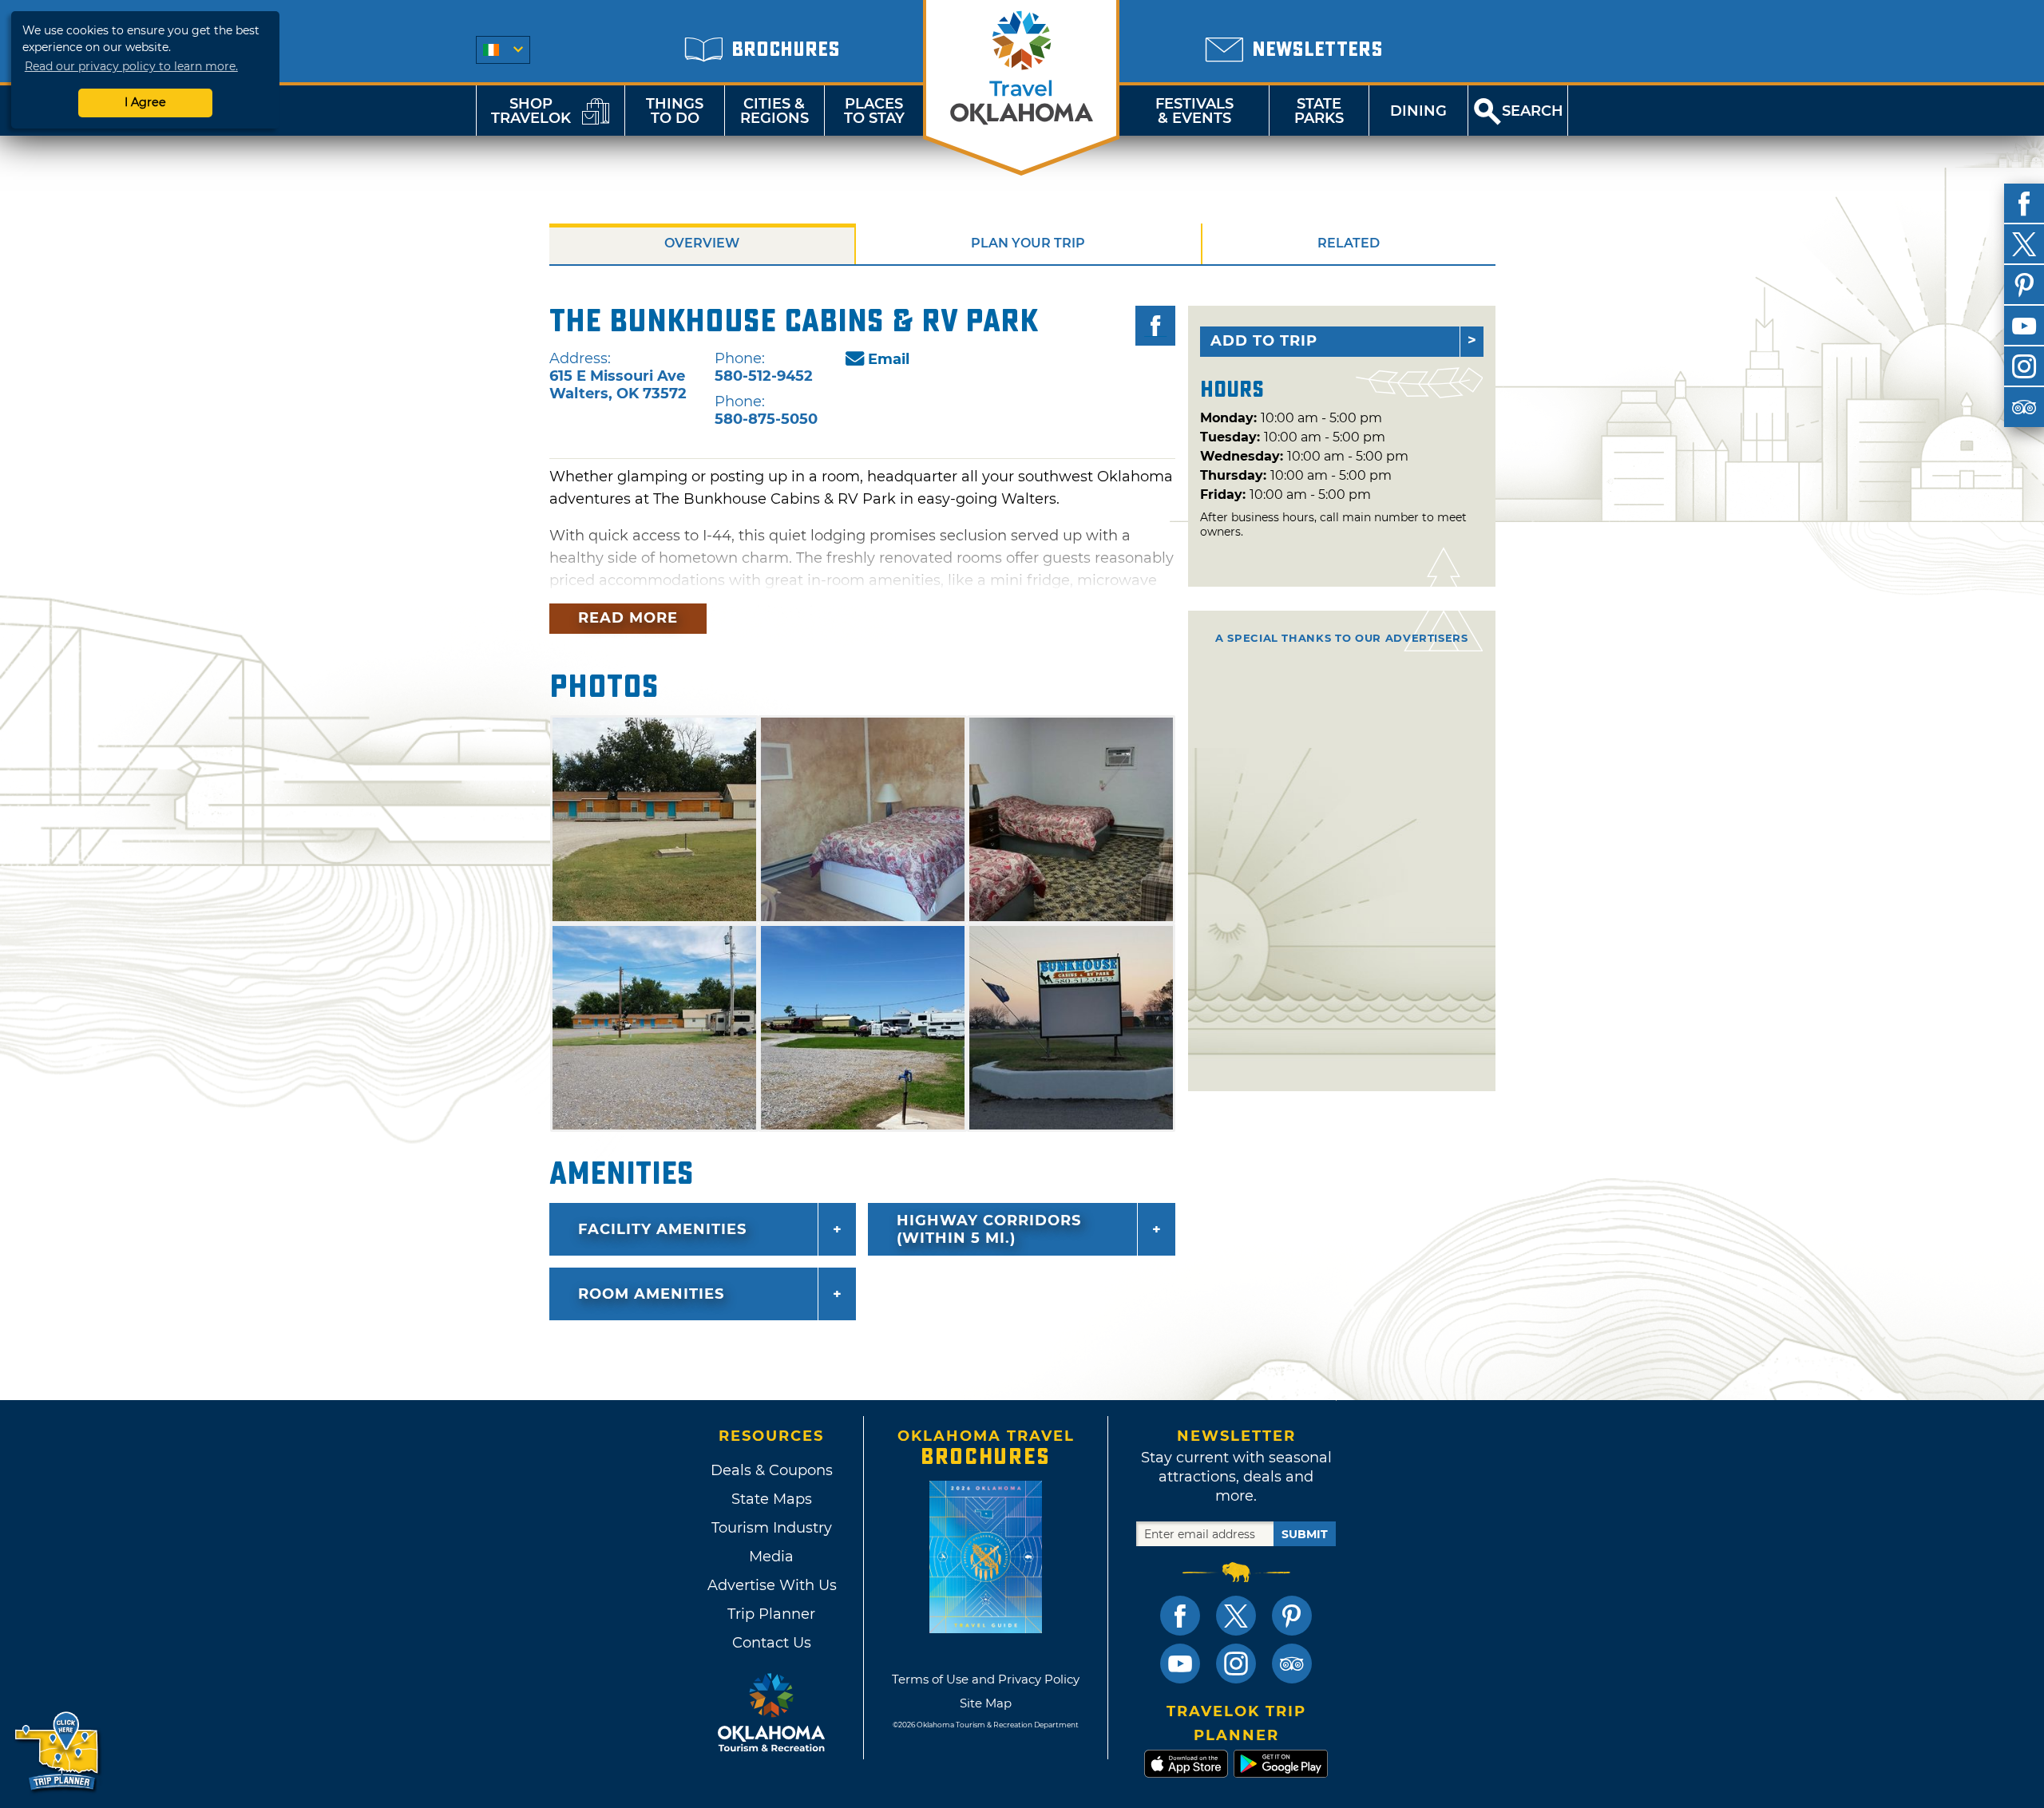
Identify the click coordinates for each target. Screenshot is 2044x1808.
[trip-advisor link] (1292, 1664)
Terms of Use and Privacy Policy (986, 1679)
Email (889, 359)
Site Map (986, 1703)
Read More (628, 618)
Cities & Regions (774, 111)
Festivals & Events (1194, 111)
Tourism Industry (772, 1528)
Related (1349, 243)
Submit (1305, 1534)
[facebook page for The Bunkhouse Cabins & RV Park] (1155, 326)
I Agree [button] (145, 102)
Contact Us (772, 1643)
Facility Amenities (662, 1229)
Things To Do (675, 111)
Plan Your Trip (1028, 243)
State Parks (1319, 111)
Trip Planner (771, 1614)
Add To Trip (1264, 341)
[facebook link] (1180, 1616)
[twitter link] (1236, 1616)
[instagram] (2024, 366)
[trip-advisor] (2024, 407)
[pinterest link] (1292, 1616)
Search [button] (1533, 111)
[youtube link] (1180, 1664)
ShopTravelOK (531, 111)
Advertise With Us (771, 1585)
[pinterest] (2024, 285)
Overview (702, 243)
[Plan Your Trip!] (58, 1752)
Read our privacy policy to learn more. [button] (131, 66)
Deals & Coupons (772, 1470)
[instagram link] (1236, 1664)
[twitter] (2024, 244)
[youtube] (2024, 326)
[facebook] (2024, 204)
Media (771, 1557)
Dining (1418, 111)
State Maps (772, 1499)
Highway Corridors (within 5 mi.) (989, 1229)
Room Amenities (651, 1294)
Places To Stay (874, 111)
